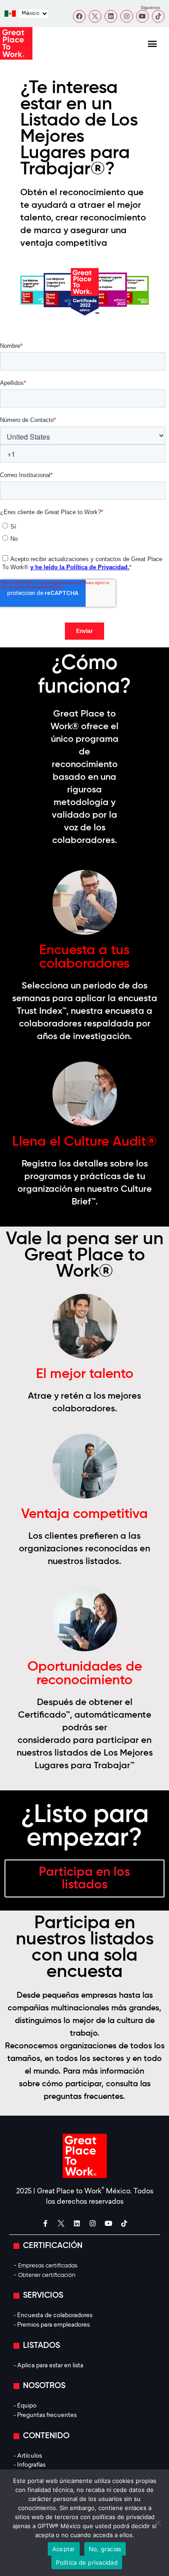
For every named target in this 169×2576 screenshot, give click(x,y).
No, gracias (105, 2549)
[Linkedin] (111, 16)
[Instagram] (127, 16)
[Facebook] (79, 16)
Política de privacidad (87, 2562)
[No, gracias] (158, 2523)
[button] (152, 44)
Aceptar (64, 2549)
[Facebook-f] (45, 2223)
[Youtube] (142, 16)
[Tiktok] (158, 16)
